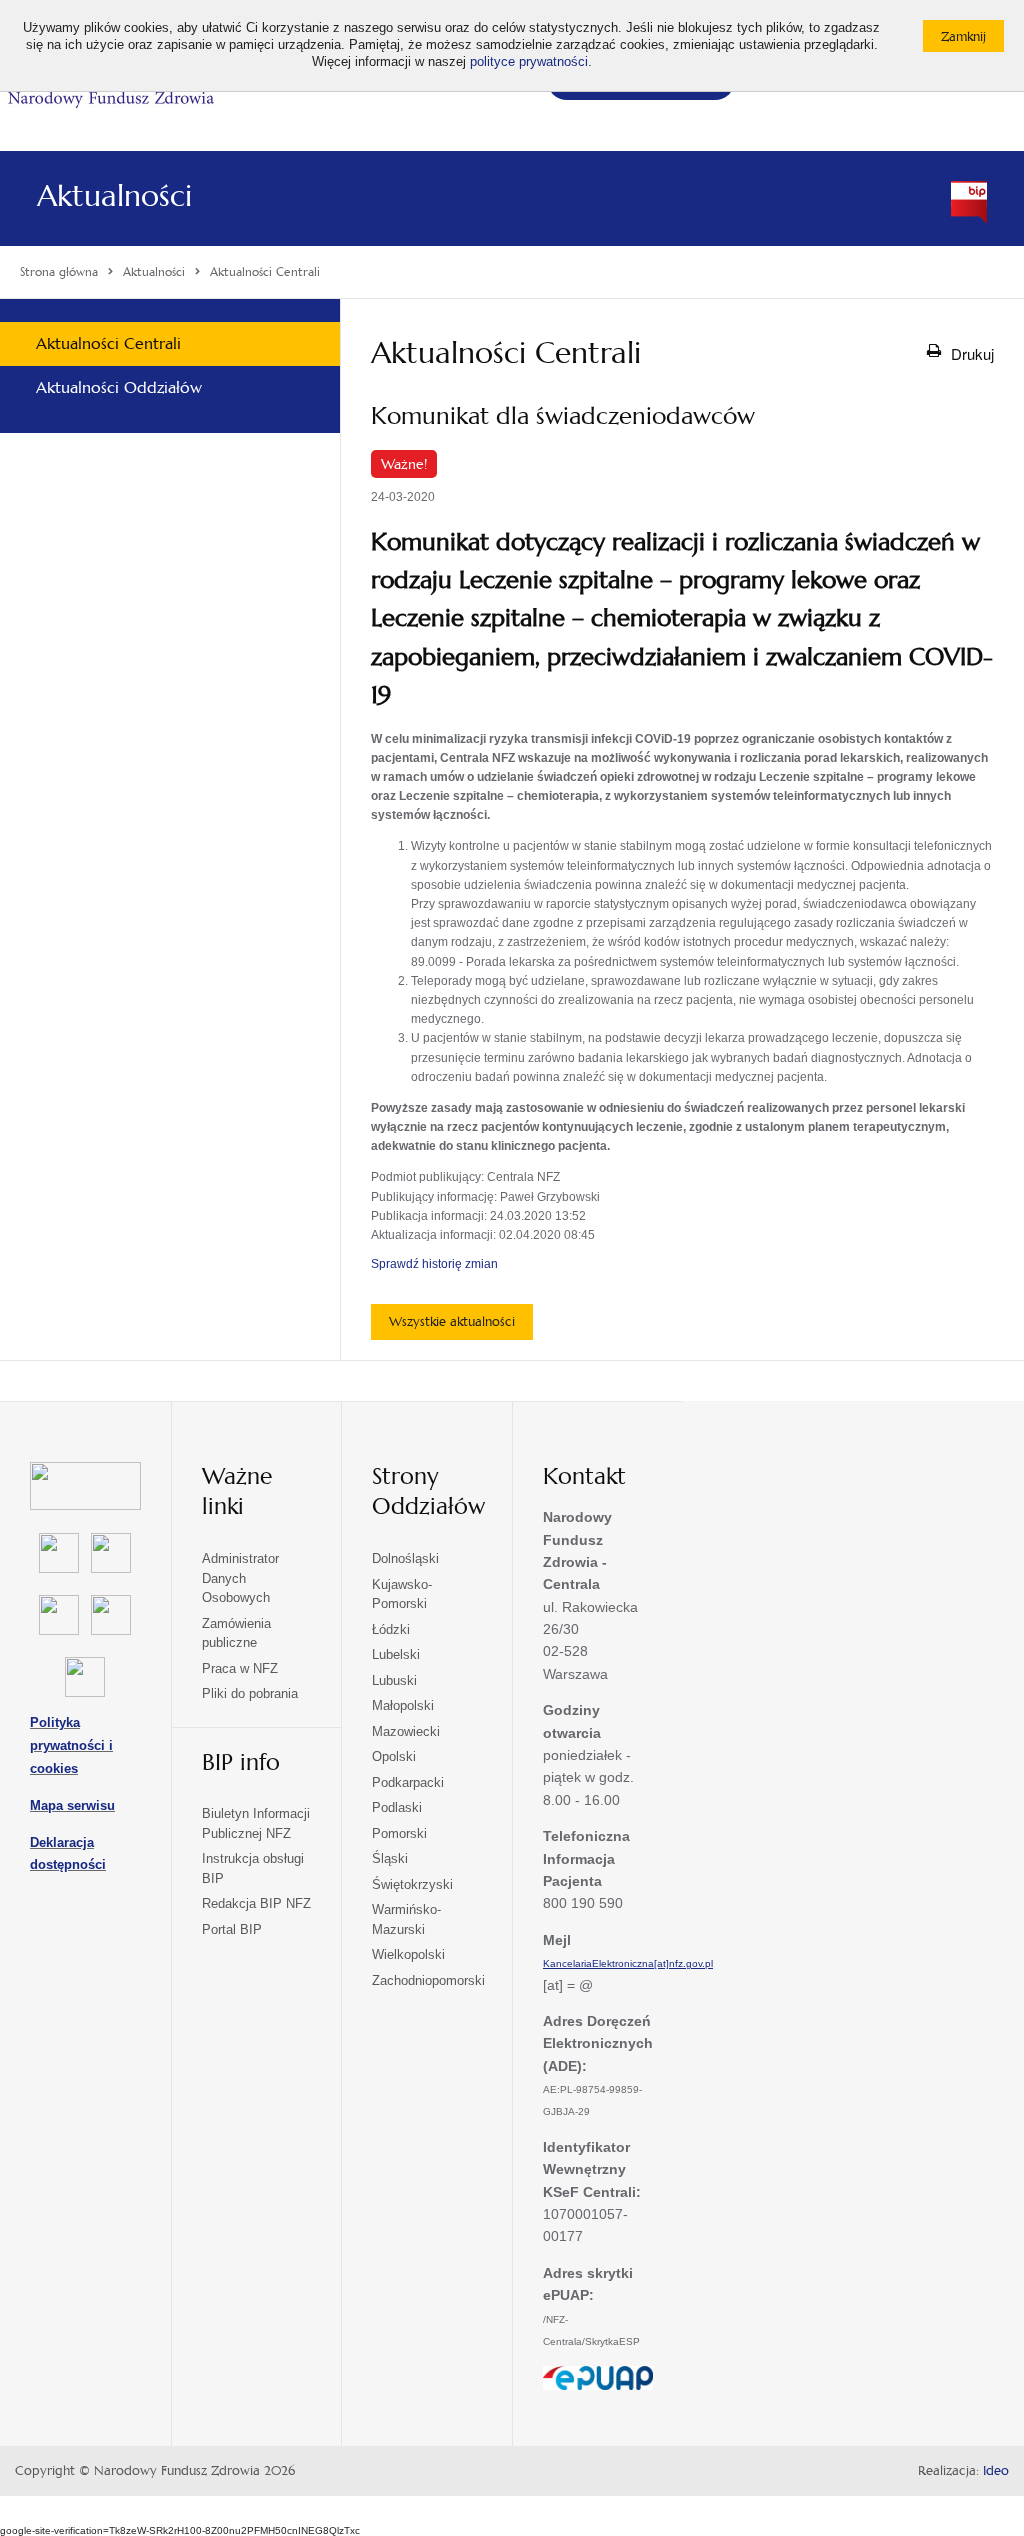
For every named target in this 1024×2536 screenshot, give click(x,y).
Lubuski (394, 1680)
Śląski (390, 1858)
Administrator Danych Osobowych (240, 1578)
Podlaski (397, 1807)
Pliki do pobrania (250, 1693)
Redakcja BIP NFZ (256, 1903)
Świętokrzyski (412, 1884)
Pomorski (399, 1833)
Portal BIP (232, 1929)
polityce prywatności (529, 62)
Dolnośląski (405, 1558)
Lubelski (396, 1654)
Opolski (394, 1756)
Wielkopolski (408, 1954)
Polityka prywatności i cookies (71, 1745)
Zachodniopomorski (428, 1980)
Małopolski (403, 1705)
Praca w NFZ (240, 1668)
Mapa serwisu (72, 1805)
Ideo (996, 2471)
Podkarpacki (408, 1782)
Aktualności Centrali (108, 343)
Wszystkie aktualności (452, 1321)
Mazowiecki (406, 1731)
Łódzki (391, 1629)
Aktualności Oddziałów (119, 387)
